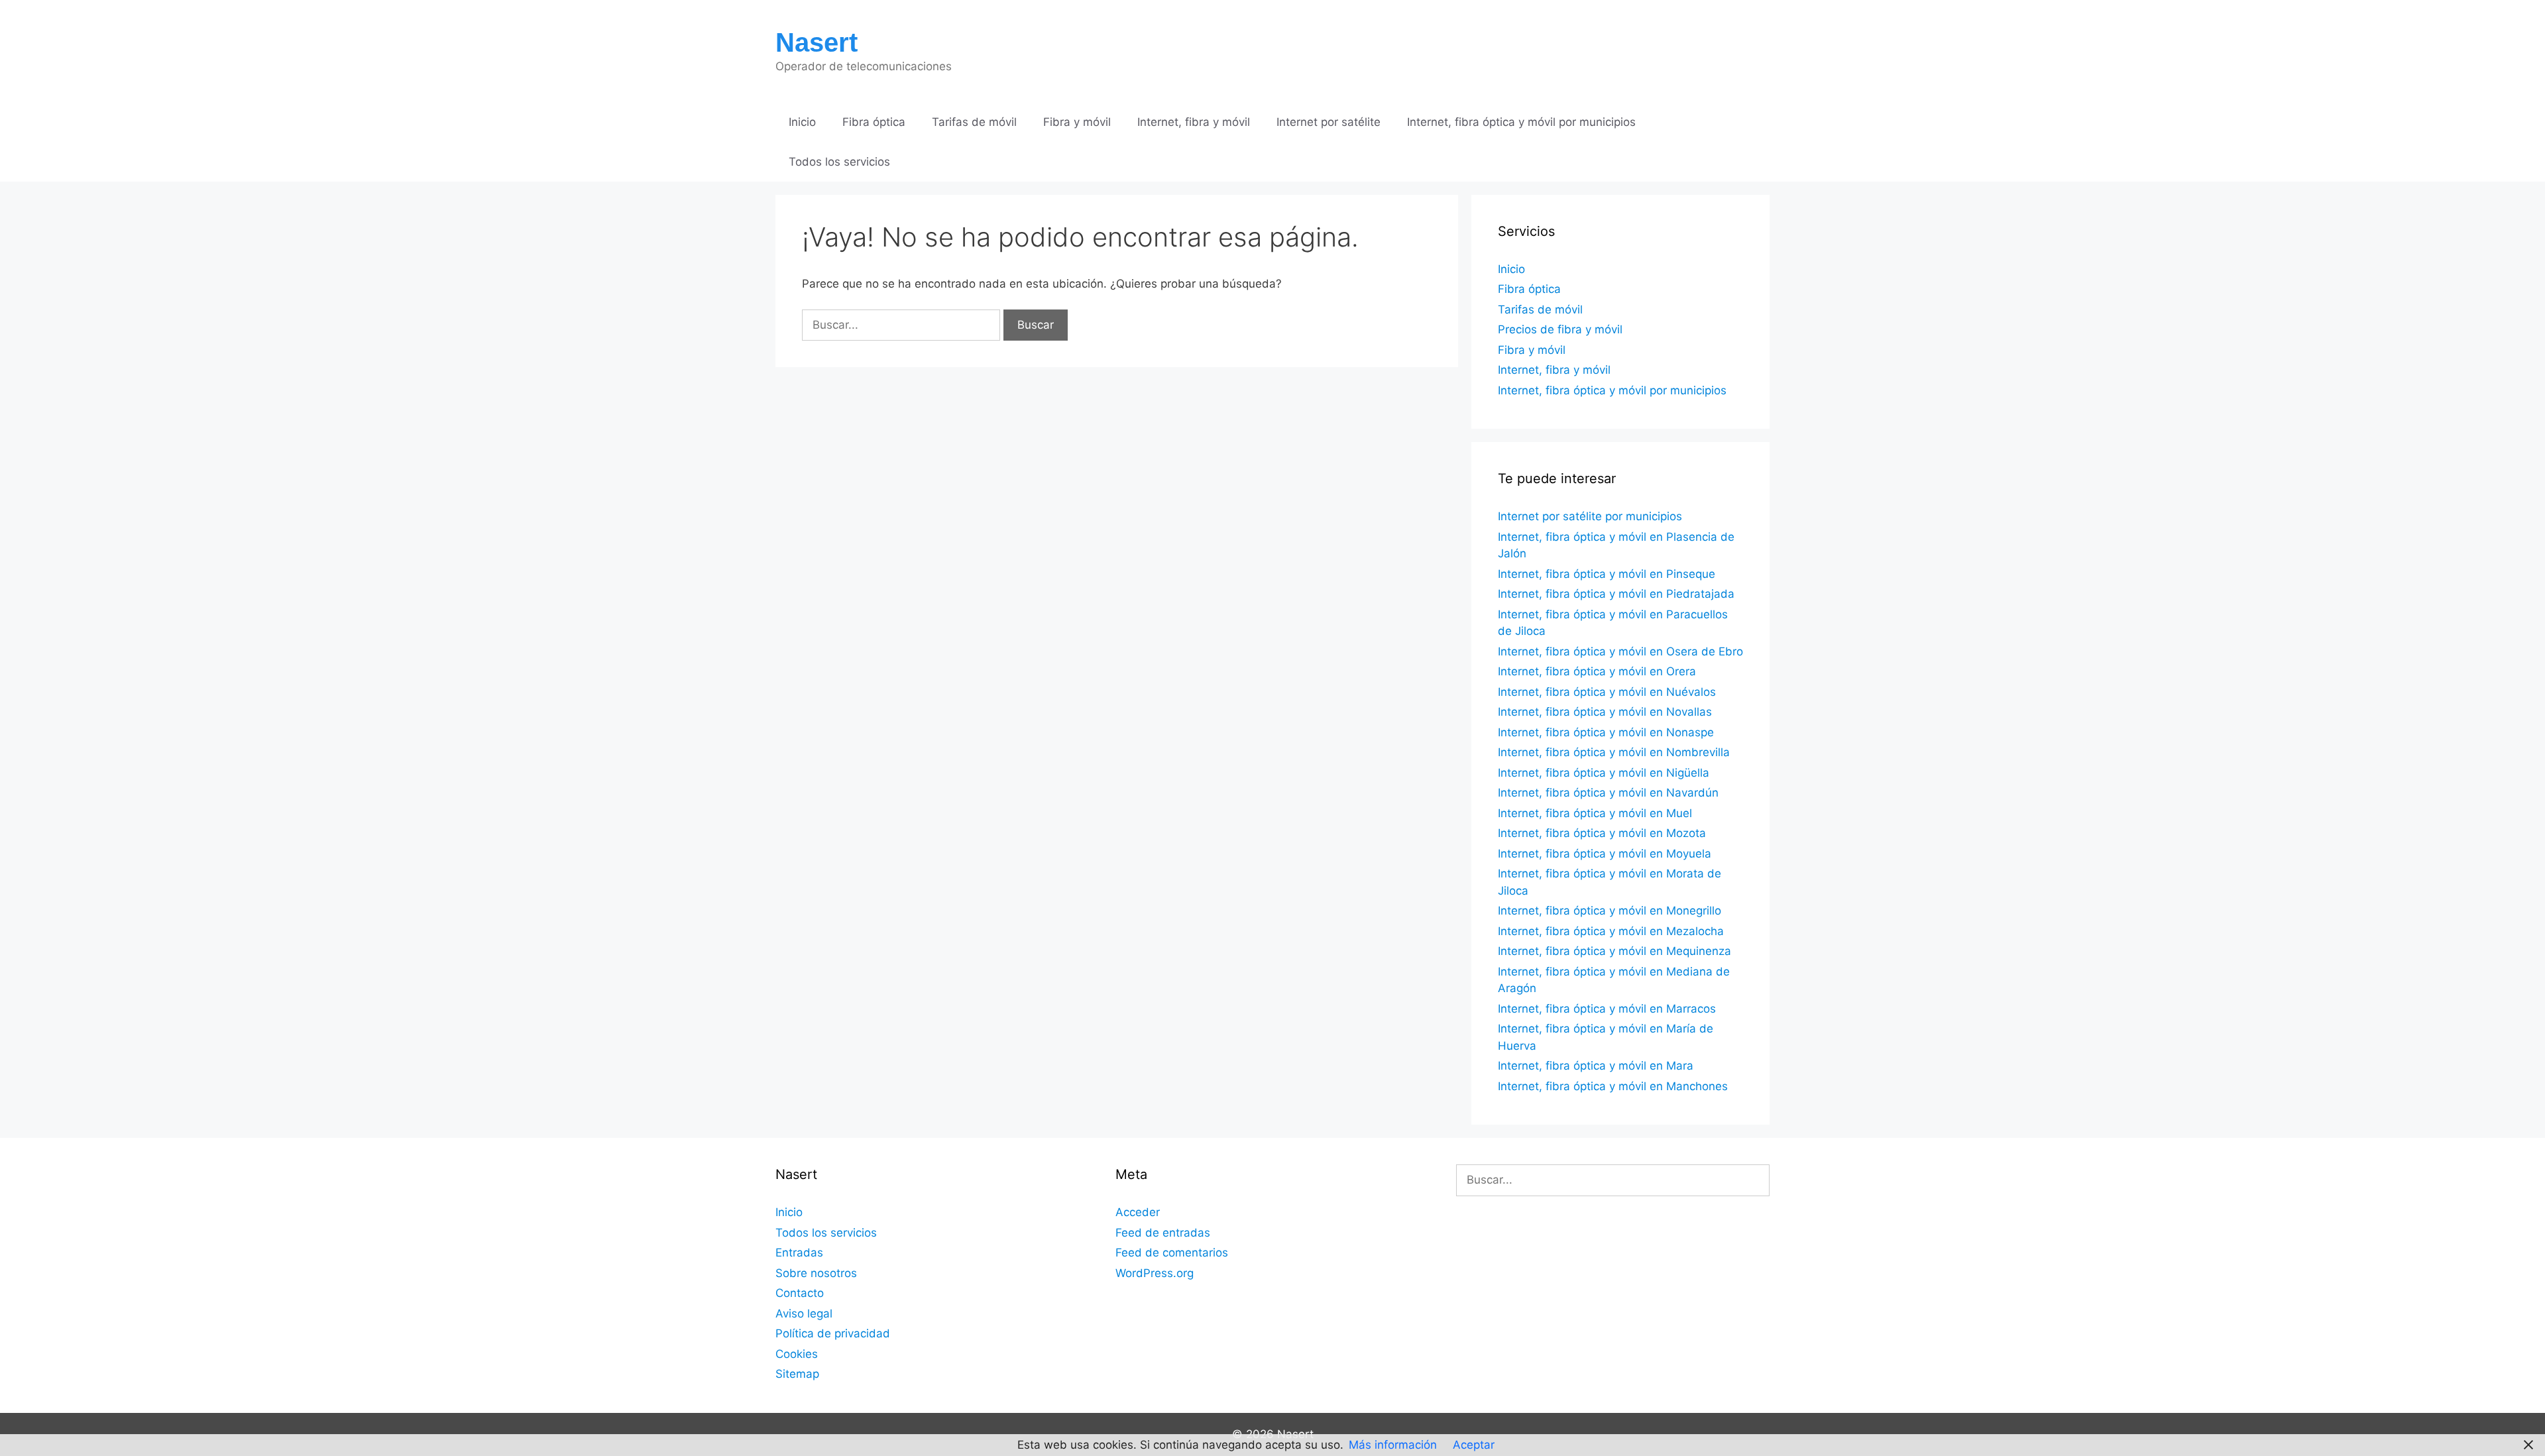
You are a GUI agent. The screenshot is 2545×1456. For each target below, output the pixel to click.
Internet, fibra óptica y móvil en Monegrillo (1610, 911)
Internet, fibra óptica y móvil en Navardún (1608, 793)
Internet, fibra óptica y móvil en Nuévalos (1607, 692)
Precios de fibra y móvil (1560, 329)
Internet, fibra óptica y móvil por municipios (1521, 122)
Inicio (802, 122)
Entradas (799, 1253)
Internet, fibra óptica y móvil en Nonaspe (1606, 732)
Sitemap (797, 1374)
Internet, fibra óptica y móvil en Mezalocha (1611, 931)
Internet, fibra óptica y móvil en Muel (1595, 813)
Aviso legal (804, 1314)
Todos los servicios (839, 162)
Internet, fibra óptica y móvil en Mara (1596, 1066)
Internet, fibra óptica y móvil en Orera (1597, 671)
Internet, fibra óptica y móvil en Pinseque (1607, 574)
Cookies (797, 1354)
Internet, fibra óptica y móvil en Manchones (1613, 1086)
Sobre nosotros (816, 1273)
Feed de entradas (1163, 1233)
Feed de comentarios (1172, 1253)
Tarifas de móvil (974, 122)
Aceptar (1474, 1445)
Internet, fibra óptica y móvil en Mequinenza (1614, 951)
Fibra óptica (874, 122)
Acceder (1138, 1212)
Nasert (817, 42)
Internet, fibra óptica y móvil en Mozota (1602, 833)
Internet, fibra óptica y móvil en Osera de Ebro (1620, 651)
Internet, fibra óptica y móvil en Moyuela (1605, 854)
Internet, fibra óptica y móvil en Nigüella (1604, 773)
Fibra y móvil (1077, 122)
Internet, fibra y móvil (1194, 122)
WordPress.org (1155, 1273)
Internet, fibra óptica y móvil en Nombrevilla (1614, 752)
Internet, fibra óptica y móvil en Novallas (1605, 712)
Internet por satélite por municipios (1590, 516)
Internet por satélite (1329, 122)
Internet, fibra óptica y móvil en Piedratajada (1616, 594)
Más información (1393, 1445)
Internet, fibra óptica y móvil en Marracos (1607, 1009)
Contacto (800, 1293)
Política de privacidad (833, 1333)
